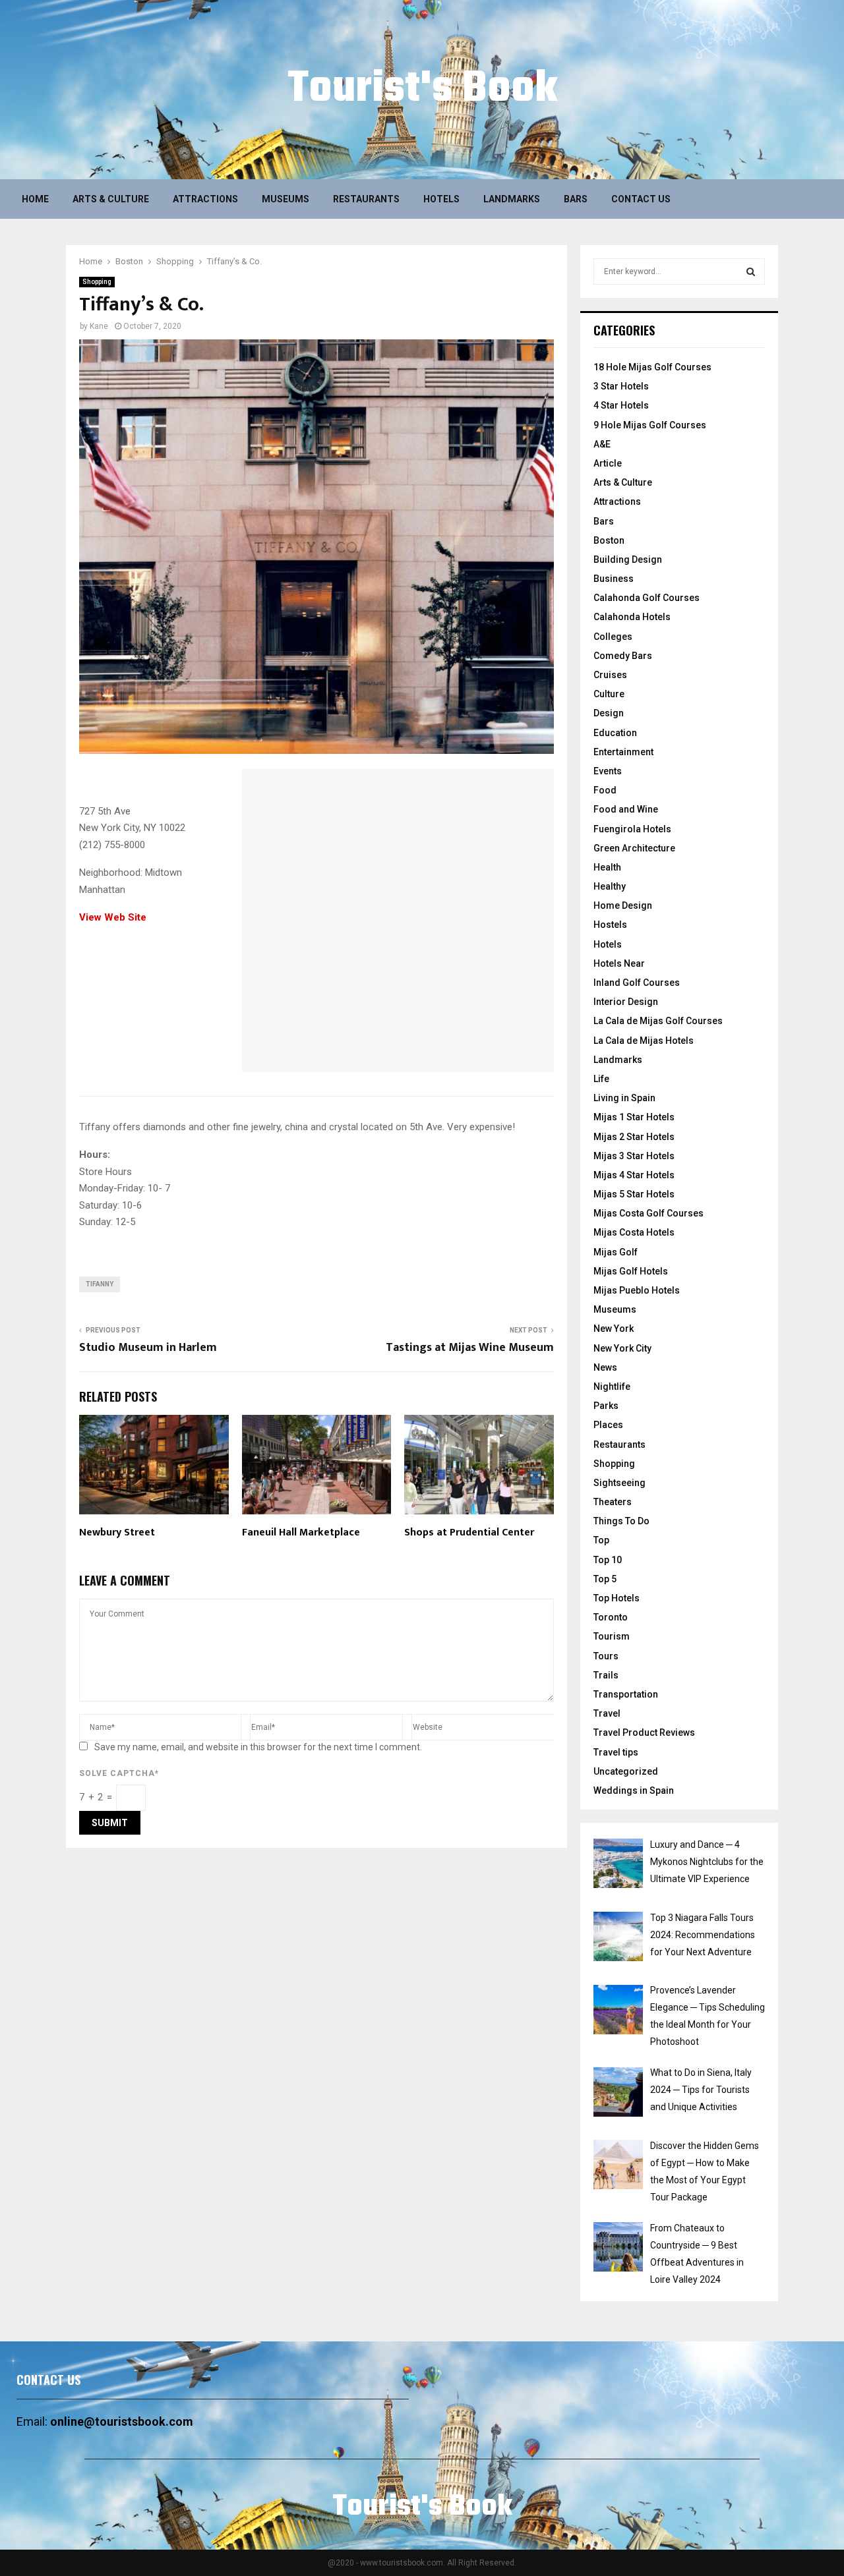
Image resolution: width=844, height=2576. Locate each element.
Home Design (623, 905)
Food (605, 790)
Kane (99, 326)
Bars (576, 199)
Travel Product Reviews (644, 1732)
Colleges (613, 637)
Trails (606, 1675)
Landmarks (512, 199)
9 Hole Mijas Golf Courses (650, 425)
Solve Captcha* (119, 1773)
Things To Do (621, 1521)
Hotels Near (619, 963)
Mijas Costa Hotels (634, 1232)
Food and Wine (626, 809)
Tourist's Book (422, 90)
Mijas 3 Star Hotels (634, 1156)
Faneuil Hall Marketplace (301, 1532)
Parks (606, 1406)
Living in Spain (624, 1098)
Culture (609, 694)
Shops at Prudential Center (469, 1532)
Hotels (441, 199)
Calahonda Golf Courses (647, 598)
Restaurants (366, 199)
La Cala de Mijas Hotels (644, 1041)
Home (35, 199)
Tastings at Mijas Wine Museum (470, 1348)
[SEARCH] (751, 272)
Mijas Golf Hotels (631, 1271)
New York (614, 1329)
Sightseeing (619, 1483)
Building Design (628, 559)
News (605, 1367)
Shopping (97, 282)
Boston (609, 540)
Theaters (613, 1502)
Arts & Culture (111, 199)
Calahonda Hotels (632, 617)
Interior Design (626, 1002)
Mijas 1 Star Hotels (634, 1117)
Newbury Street (117, 1532)
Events (608, 771)
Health (607, 867)
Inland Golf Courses (637, 983)
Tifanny (100, 1284)
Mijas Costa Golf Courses (648, 1213)
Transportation (626, 1694)
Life (601, 1079)
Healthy (610, 886)
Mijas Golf (616, 1252)
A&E (602, 444)
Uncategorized (626, 1771)
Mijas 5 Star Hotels (634, 1194)
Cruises (610, 675)
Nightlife (612, 1387)
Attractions (205, 199)
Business (614, 579)
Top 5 (605, 1579)
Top (601, 1540)
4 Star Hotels (621, 405)
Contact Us (641, 199)
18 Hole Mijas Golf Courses (652, 367)
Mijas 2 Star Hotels (634, 1137)
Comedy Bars (623, 656)
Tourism (612, 1636)
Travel (607, 1713)
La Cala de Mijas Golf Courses (658, 1021)
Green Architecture (634, 848)
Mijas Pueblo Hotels (637, 1290)
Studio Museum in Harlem (148, 1348)
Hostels (610, 925)
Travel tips (616, 1752)
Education (615, 733)
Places (608, 1425)
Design (609, 713)
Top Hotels (617, 1598)
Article (608, 463)
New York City (622, 1348)
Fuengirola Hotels (632, 829)
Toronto (611, 1617)
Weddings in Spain (634, 1790)
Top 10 (608, 1560)
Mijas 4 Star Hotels (634, 1175)
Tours (606, 1656)
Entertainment (623, 752)
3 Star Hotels (621, 386)
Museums (286, 199)
